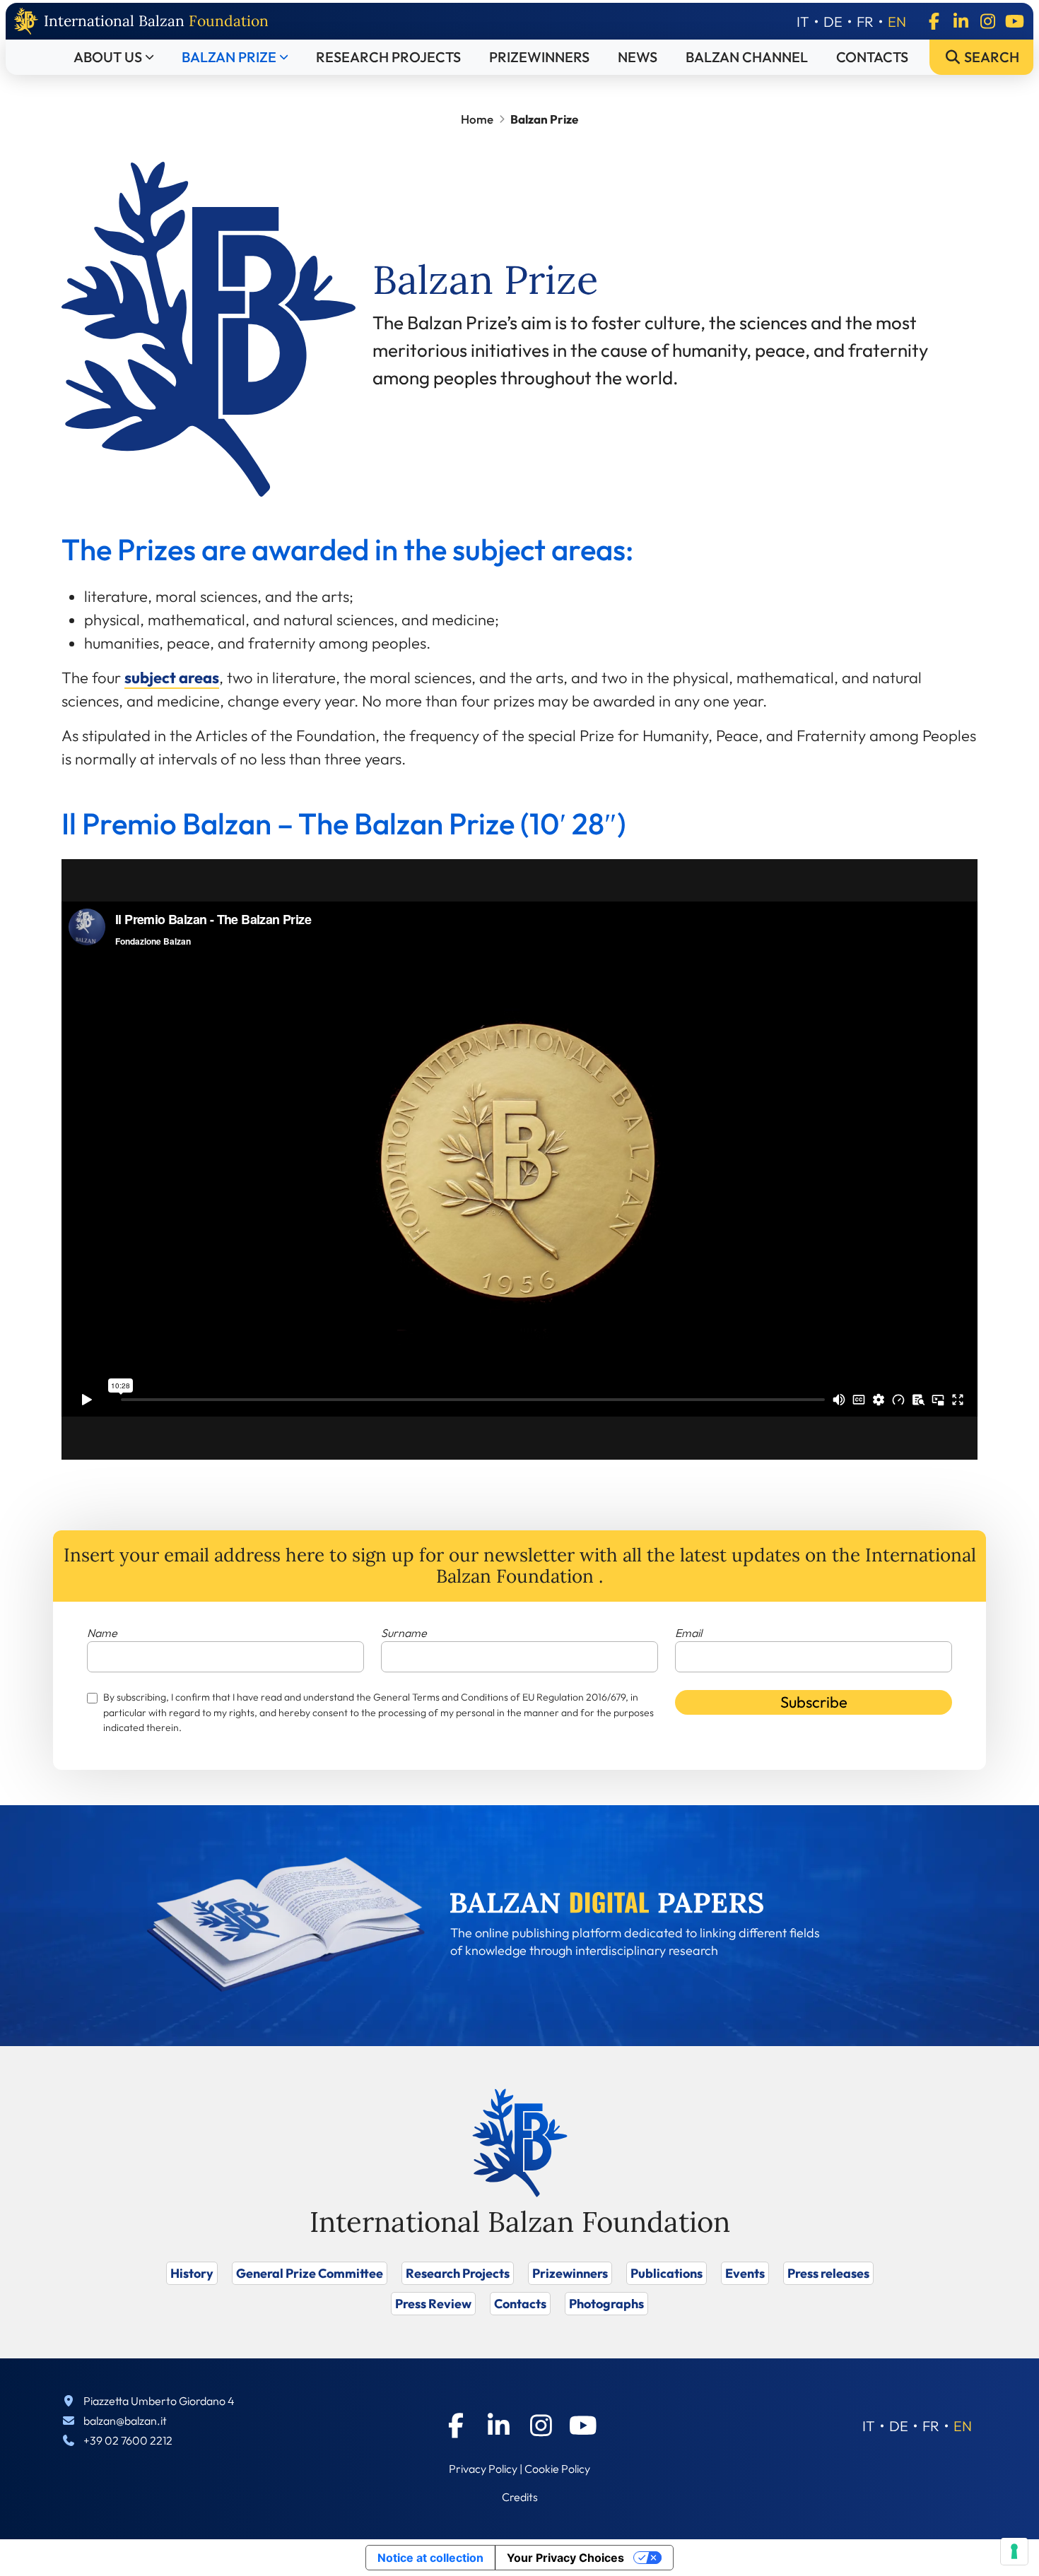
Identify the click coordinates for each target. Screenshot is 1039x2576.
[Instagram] (987, 21)
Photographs (606, 2304)
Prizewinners (539, 57)
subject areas (172, 678)
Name (102, 1633)
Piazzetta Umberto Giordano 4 (159, 2401)
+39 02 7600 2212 (128, 2440)
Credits (520, 2497)
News (638, 57)
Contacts (872, 57)
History (192, 2273)
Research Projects (388, 57)
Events (745, 2273)
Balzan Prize (229, 57)
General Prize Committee (310, 2273)
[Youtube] (1014, 21)
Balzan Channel (747, 57)
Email (688, 1633)
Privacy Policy (483, 2469)
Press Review (433, 2304)
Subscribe (814, 1702)
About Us (108, 57)
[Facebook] (934, 21)
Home (477, 119)
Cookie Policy (557, 2469)
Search (990, 57)
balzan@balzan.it (125, 2421)
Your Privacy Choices (565, 2558)
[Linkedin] (961, 21)
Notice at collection (430, 2558)
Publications (667, 2273)
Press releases (828, 2273)
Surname (404, 1633)
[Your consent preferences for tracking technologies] (1014, 2551)
